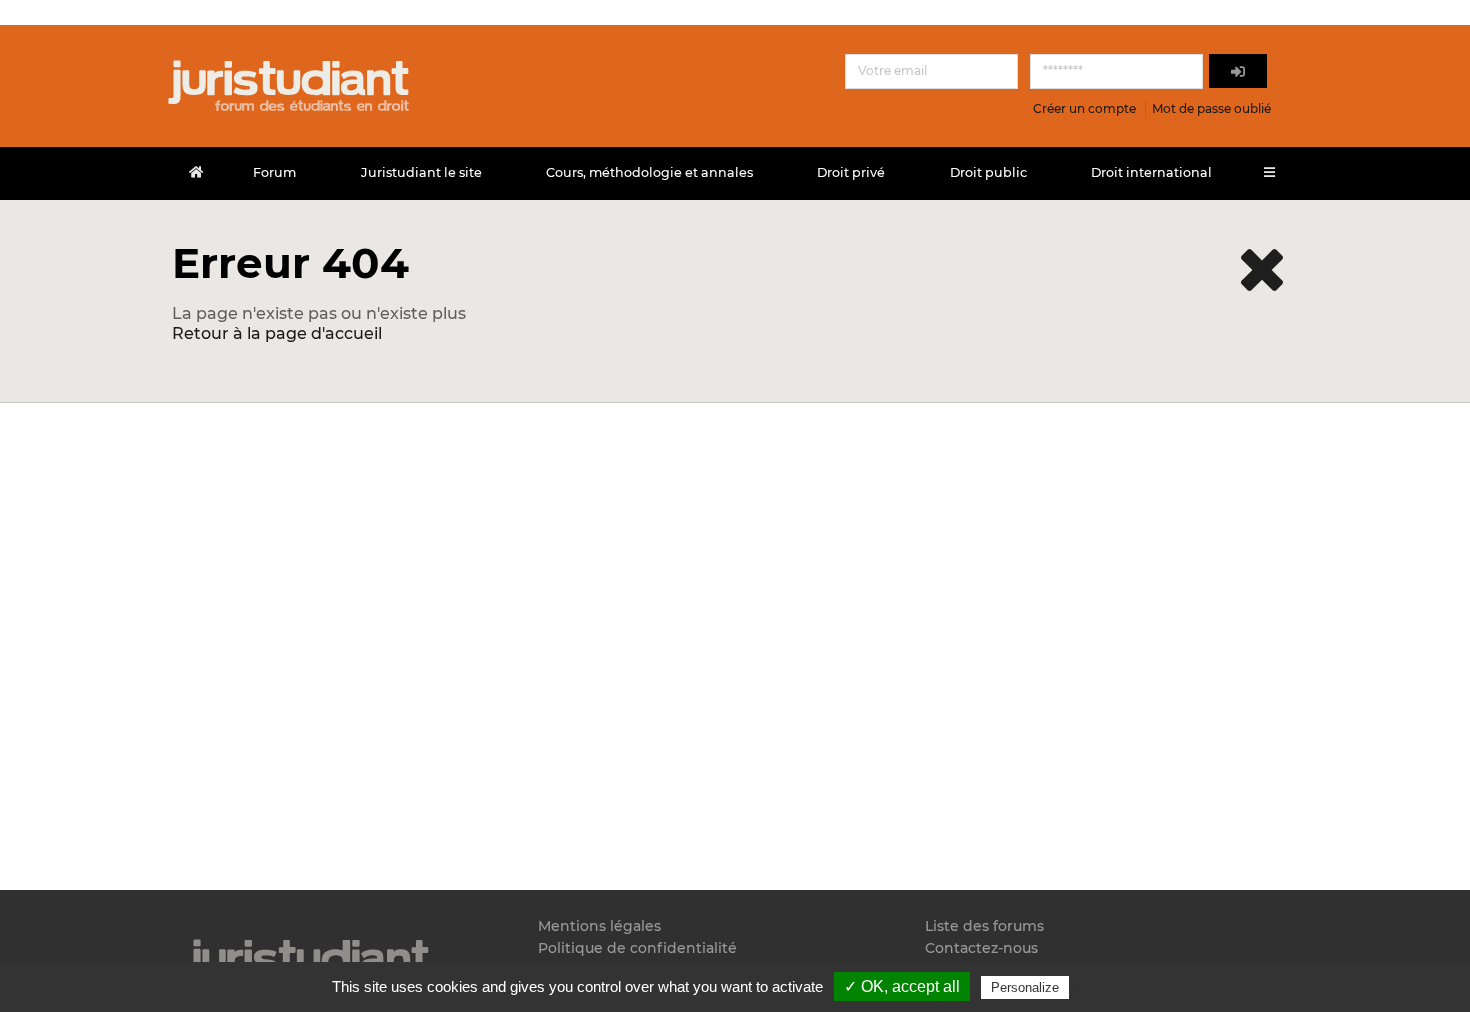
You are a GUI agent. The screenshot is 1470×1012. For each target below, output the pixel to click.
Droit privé (851, 172)
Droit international (1151, 172)
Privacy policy (1116, 987)
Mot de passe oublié (1211, 108)
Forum (274, 172)
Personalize (1025, 987)
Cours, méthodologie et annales (649, 172)
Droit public (988, 172)
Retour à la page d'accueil (277, 333)
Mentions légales (599, 926)
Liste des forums (984, 926)
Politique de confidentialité (637, 948)
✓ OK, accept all (902, 986)
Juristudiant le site (421, 172)
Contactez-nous (981, 948)
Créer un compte (1084, 108)
